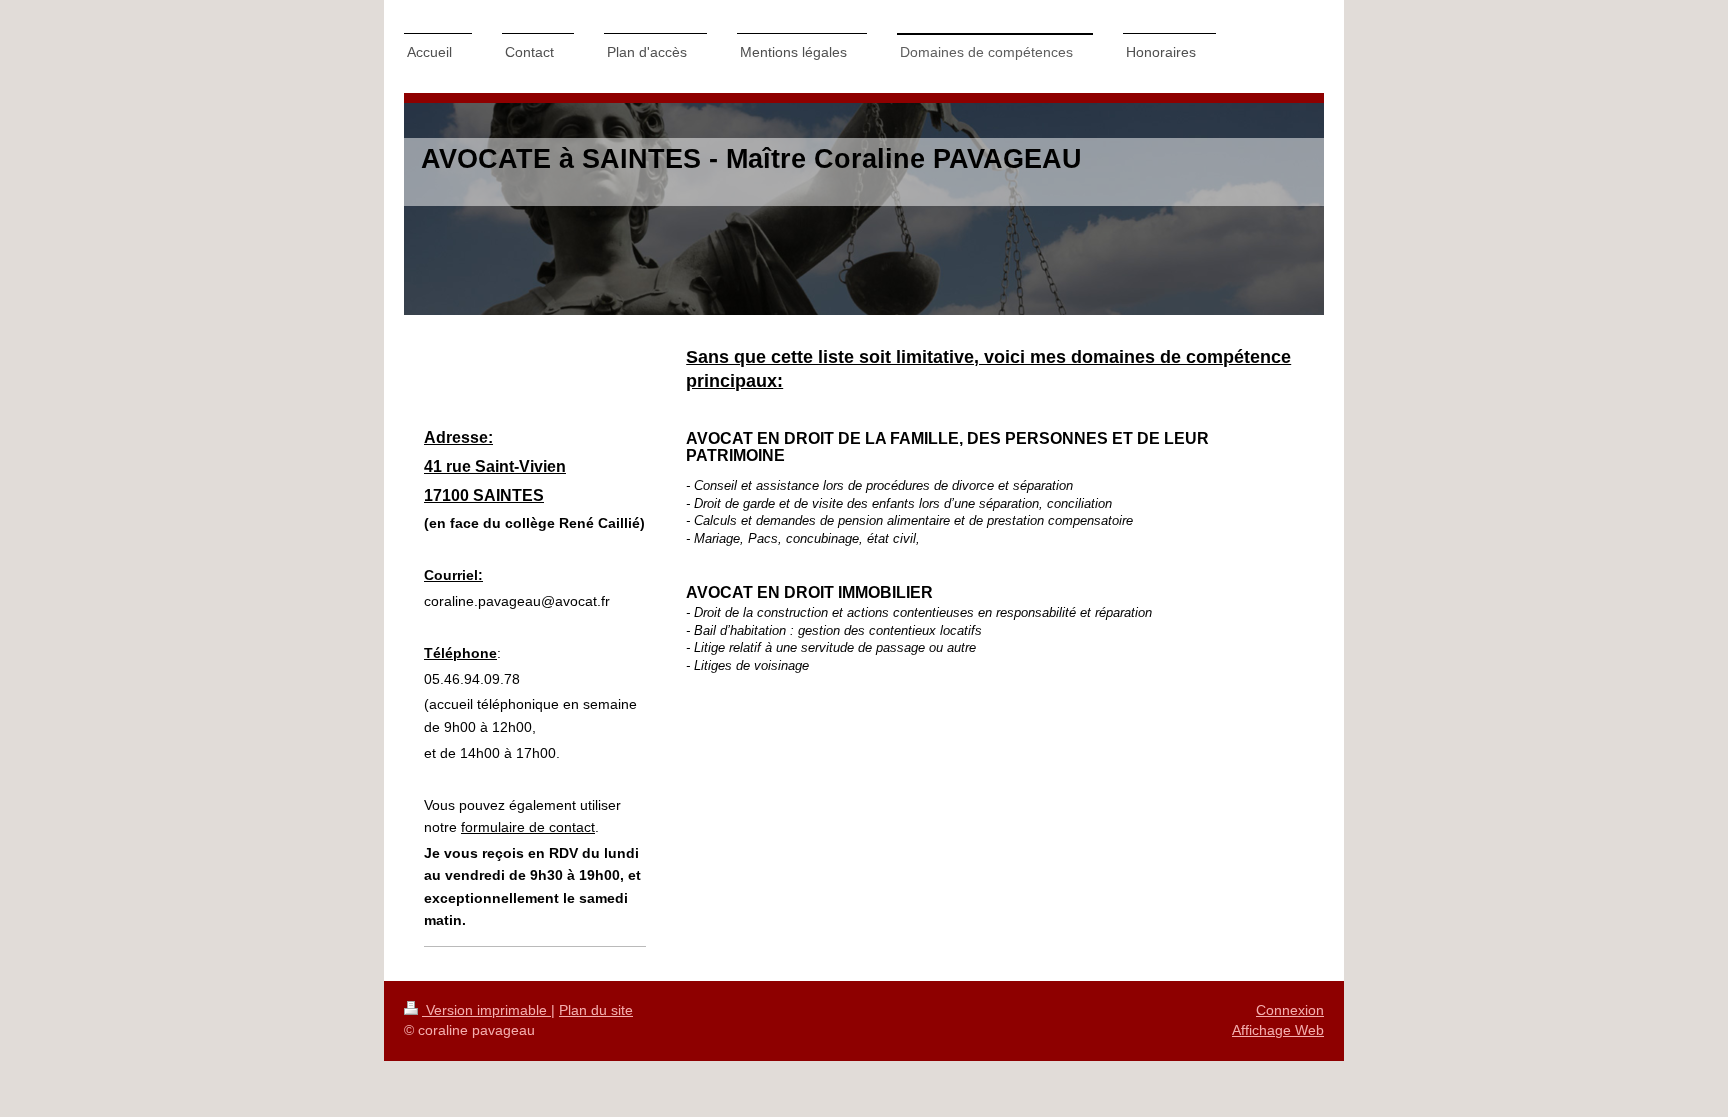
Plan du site (596, 1010)
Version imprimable (486, 1010)
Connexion (1290, 1010)
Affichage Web (1278, 1030)
